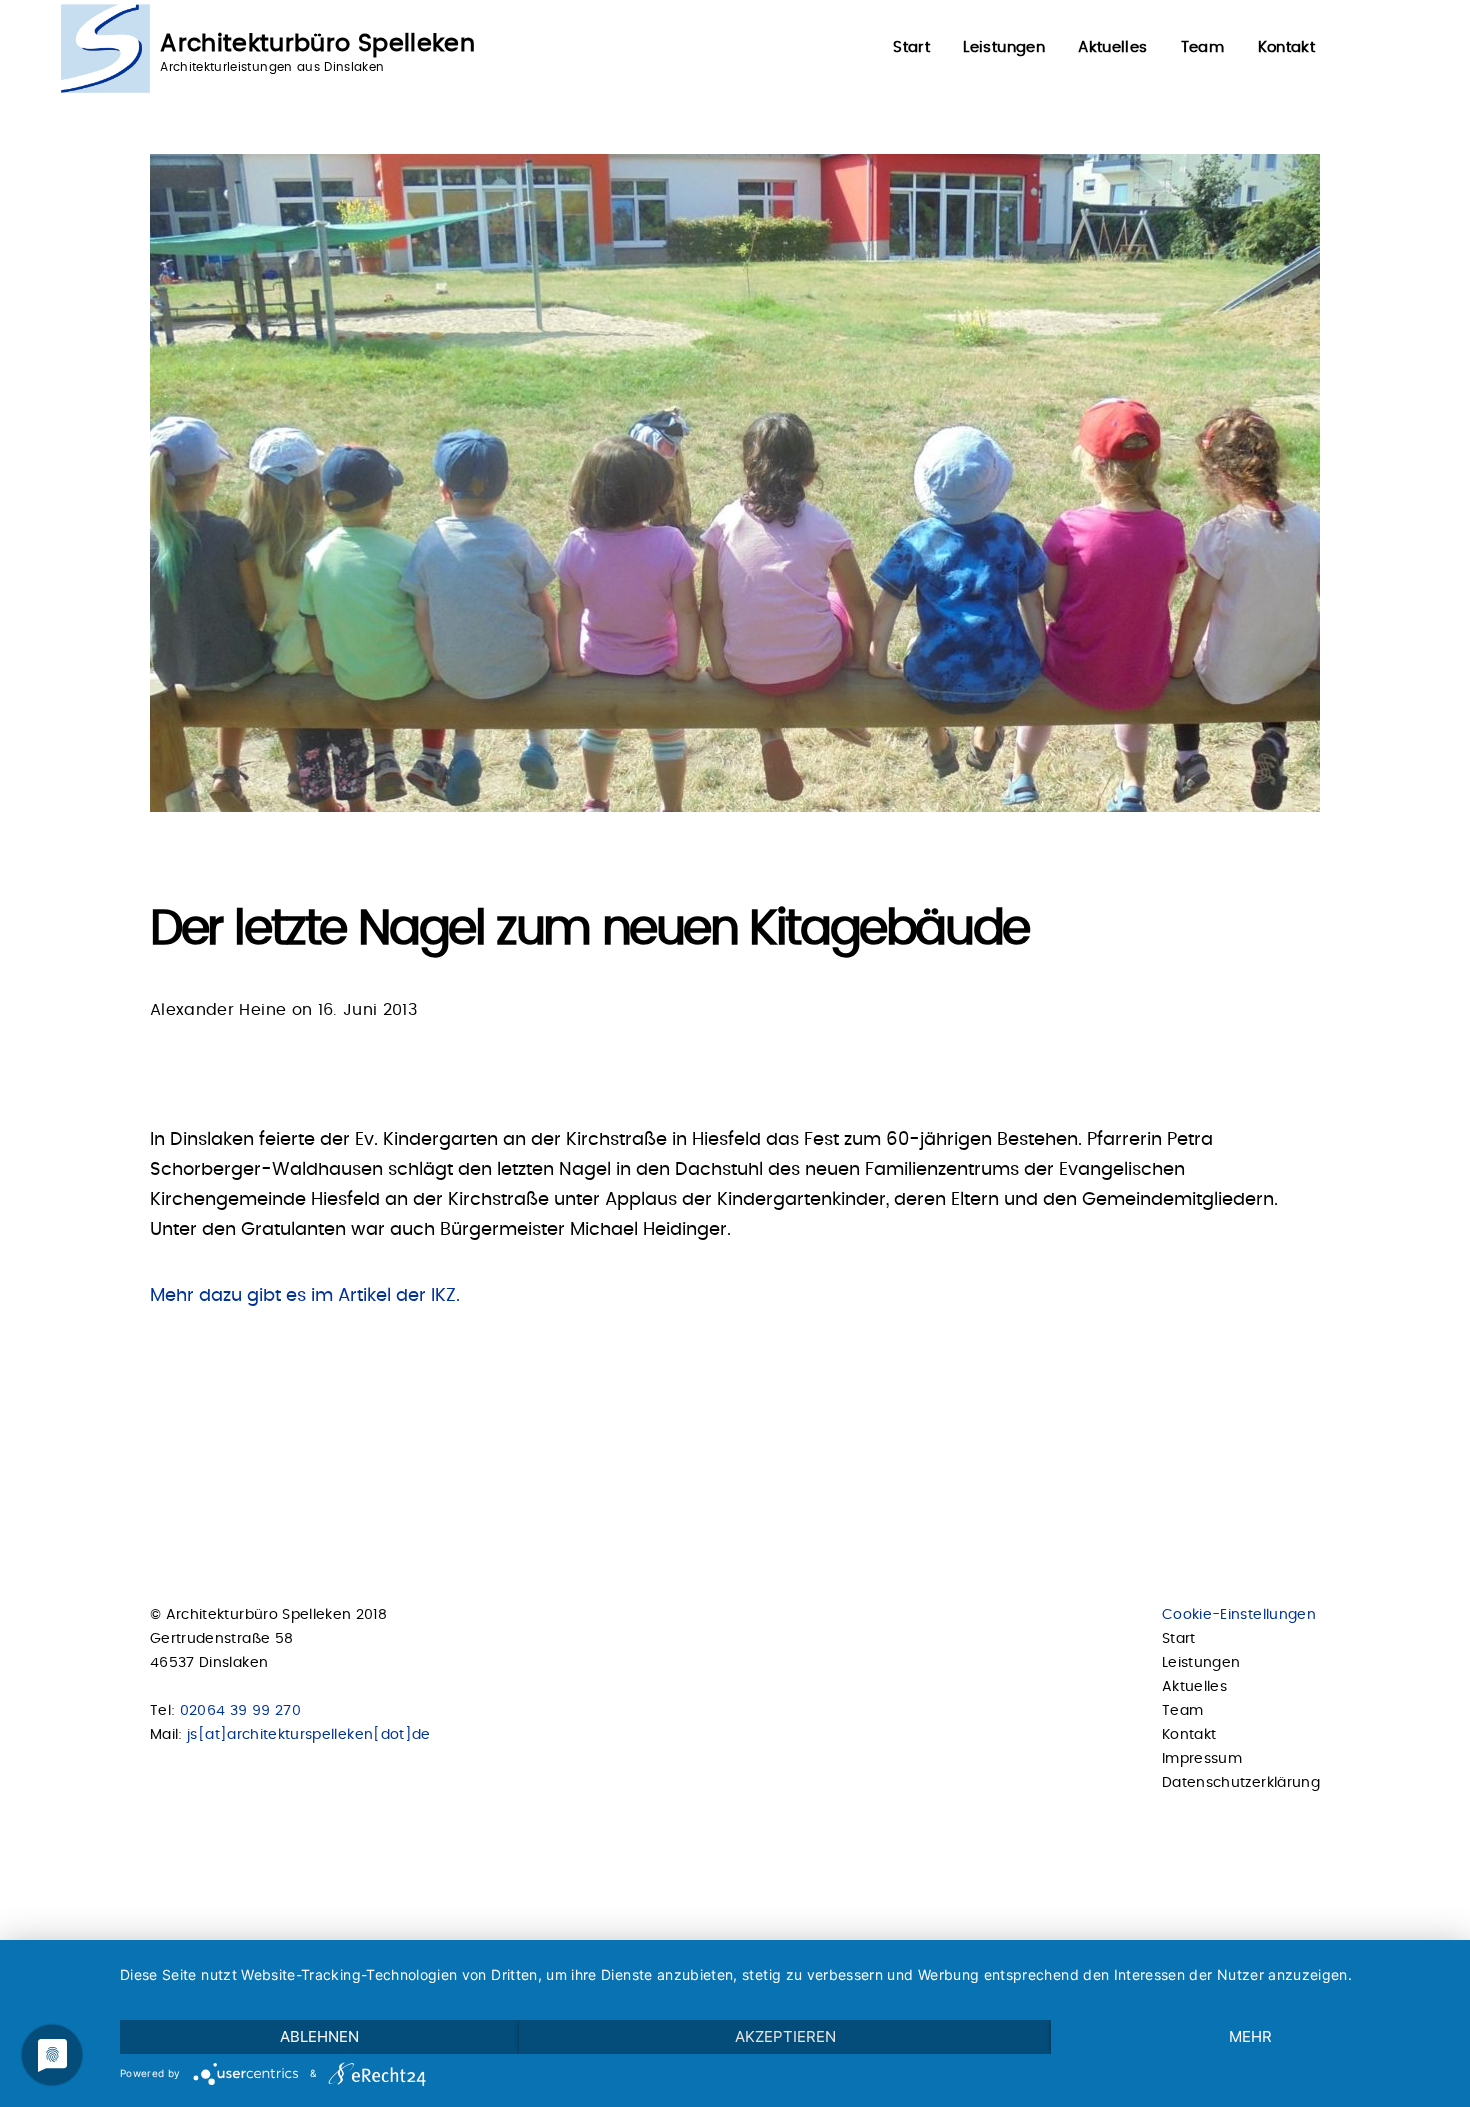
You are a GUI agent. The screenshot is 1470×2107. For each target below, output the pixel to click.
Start (911, 47)
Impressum (1202, 1759)
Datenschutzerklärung (1241, 1783)
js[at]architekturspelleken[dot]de (309, 1735)
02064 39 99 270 (240, 1711)
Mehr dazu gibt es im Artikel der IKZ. (305, 1296)
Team (1202, 47)
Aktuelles (1112, 47)
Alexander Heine (218, 1010)
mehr (1250, 2036)
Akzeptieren (785, 2036)
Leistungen (1004, 47)
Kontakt (1286, 47)
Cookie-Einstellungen (1239, 1615)
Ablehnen (319, 2036)
